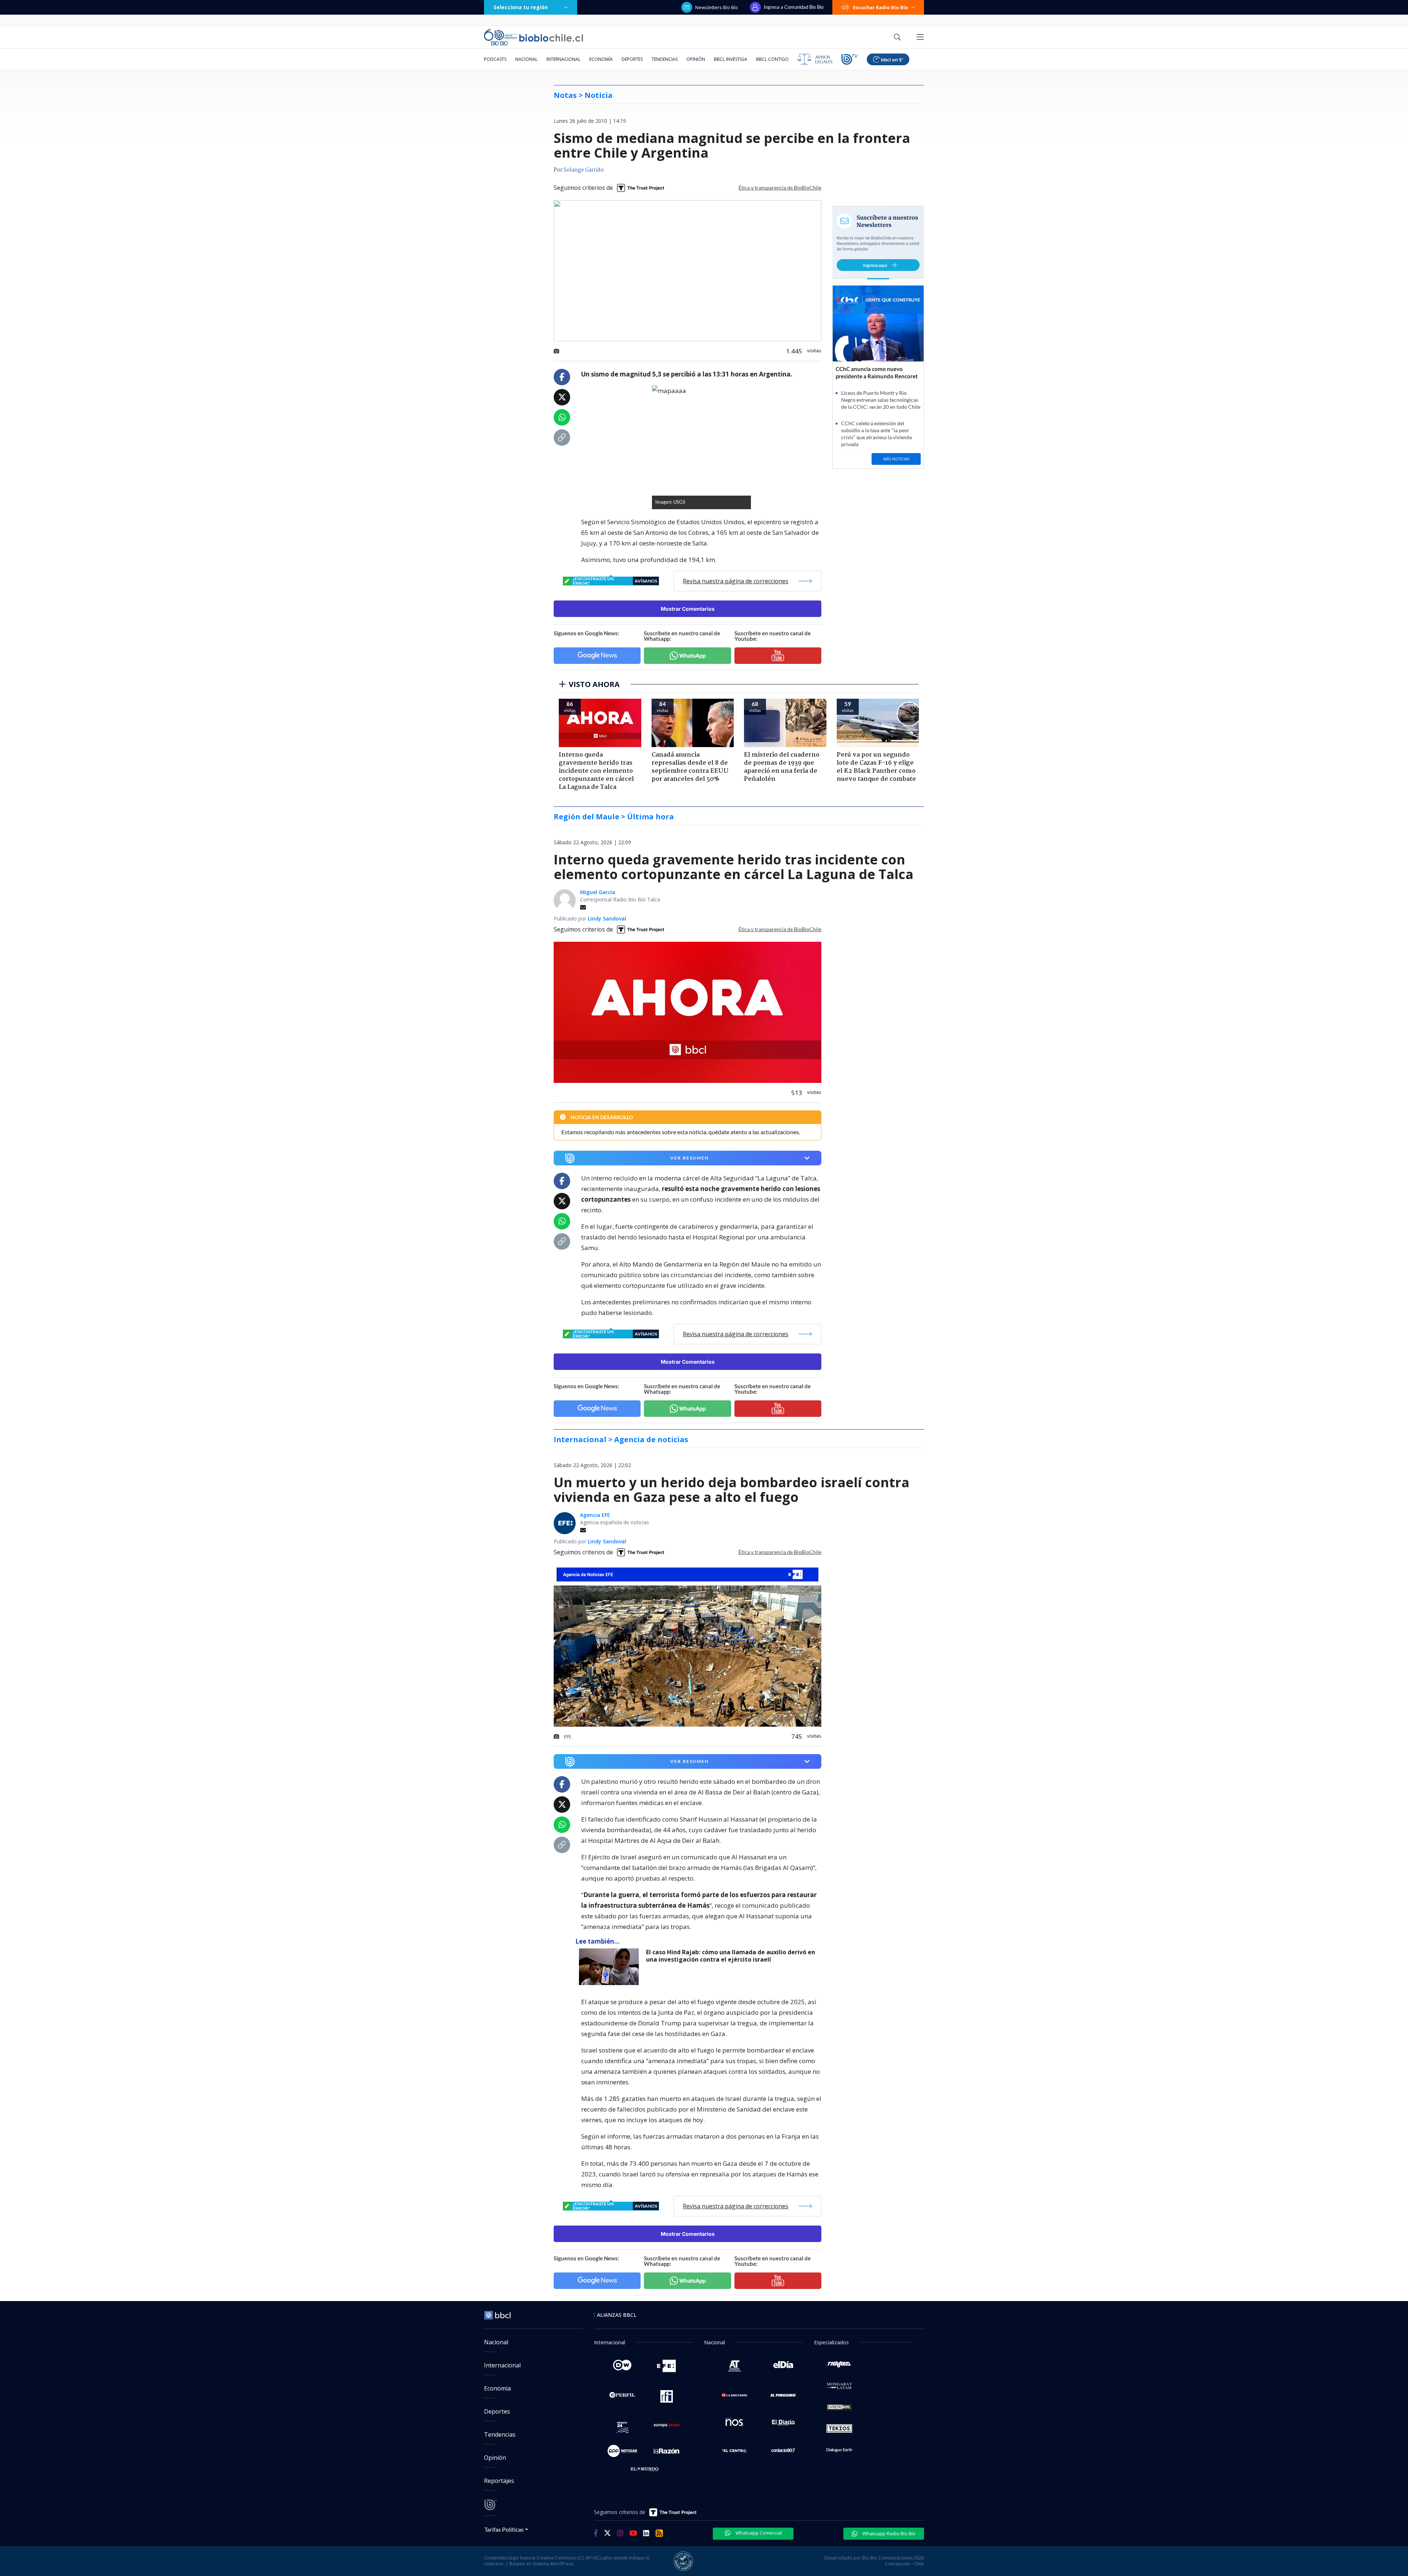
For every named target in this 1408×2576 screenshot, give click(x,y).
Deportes (632, 59)
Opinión (696, 59)
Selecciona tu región (521, 7)
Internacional (563, 59)
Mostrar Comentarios (688, 609)
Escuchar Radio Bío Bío (881, 7)
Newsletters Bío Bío (717, 7)
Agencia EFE (595, 1515)
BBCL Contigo (772, 59)
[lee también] (611, 1967)
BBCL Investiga (731, 59)
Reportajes (499, 2481)
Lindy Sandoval (607, 918)
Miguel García (598, 892)
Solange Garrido (584, 170)
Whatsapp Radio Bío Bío (888, 2533)
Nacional (526, 59)
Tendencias (665, 59)
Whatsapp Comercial (758, 2533)
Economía (601, 59)
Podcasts (495, 59)
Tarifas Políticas (504, 2529)
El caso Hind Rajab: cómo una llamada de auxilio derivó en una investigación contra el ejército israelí (731, 1956)
